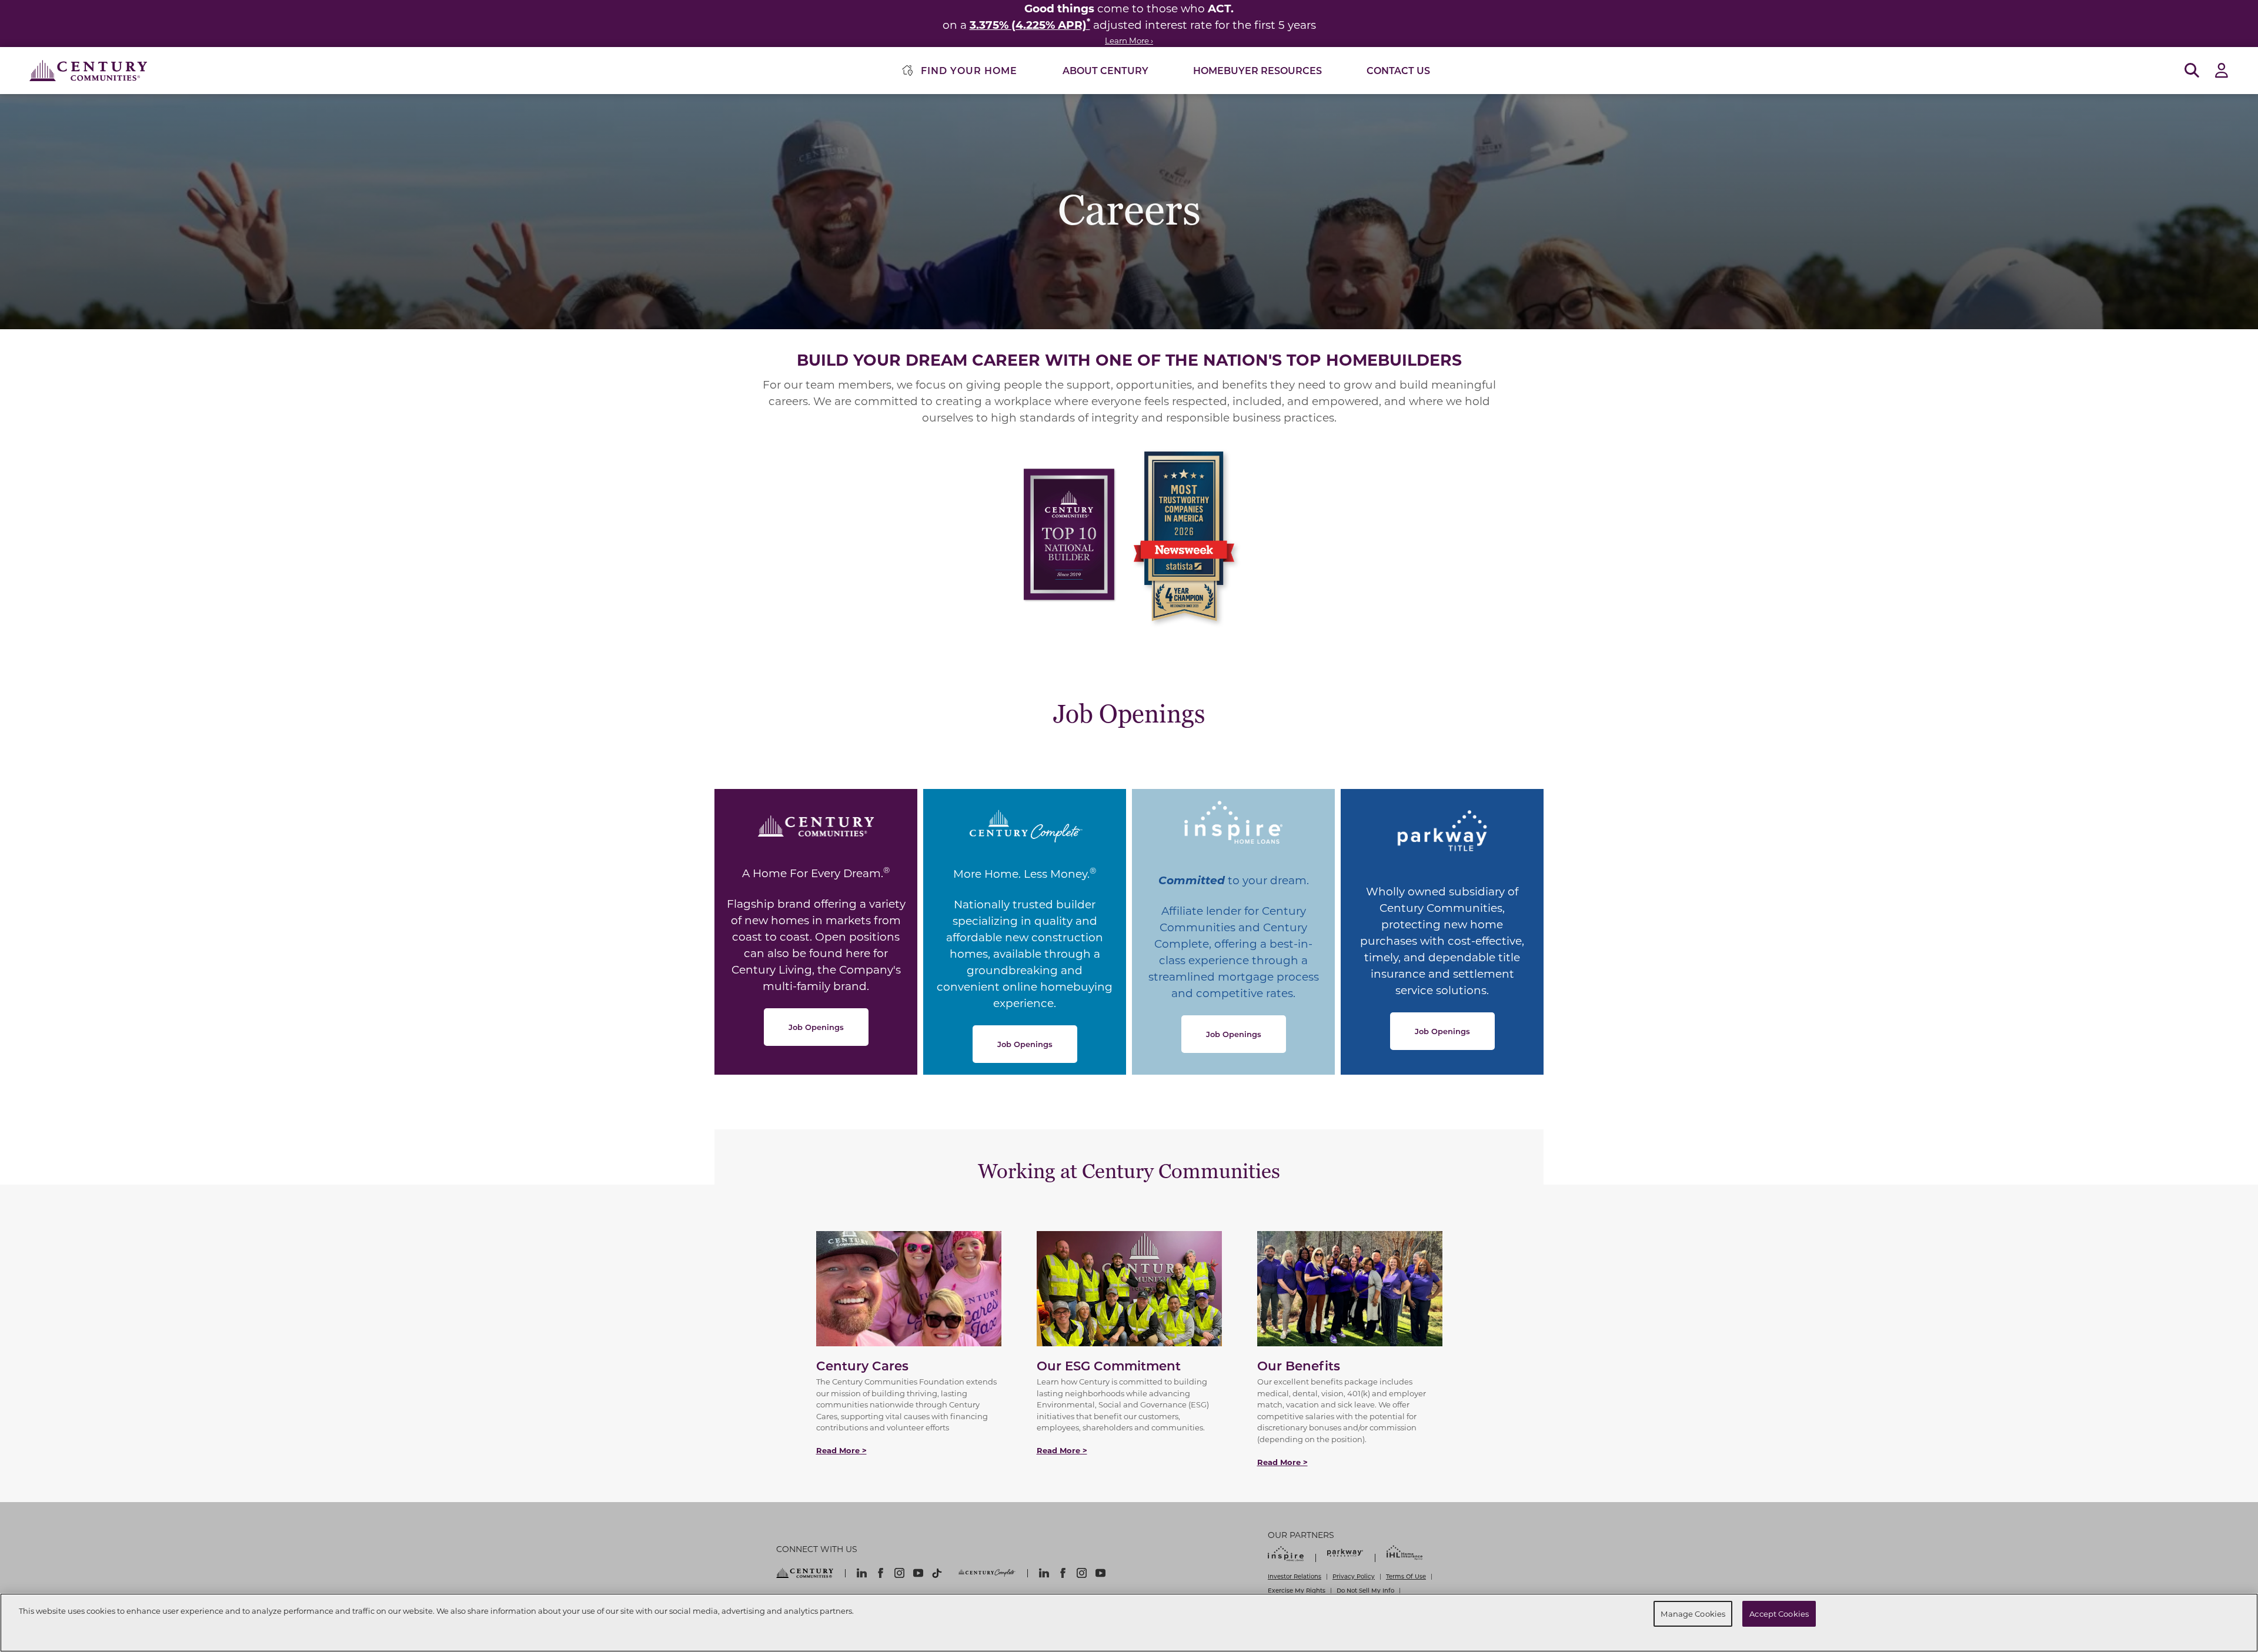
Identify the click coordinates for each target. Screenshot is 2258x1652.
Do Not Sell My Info (1365, 1590)
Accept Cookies (1779, 1613)
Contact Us (1398, 70)
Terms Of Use (1406, 1576)
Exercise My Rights (1297, 1590)
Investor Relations (1295, 1576)
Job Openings (816, 1027)
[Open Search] (2192, 71)
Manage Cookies (1693, 1613)
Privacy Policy (1354, 1576)
